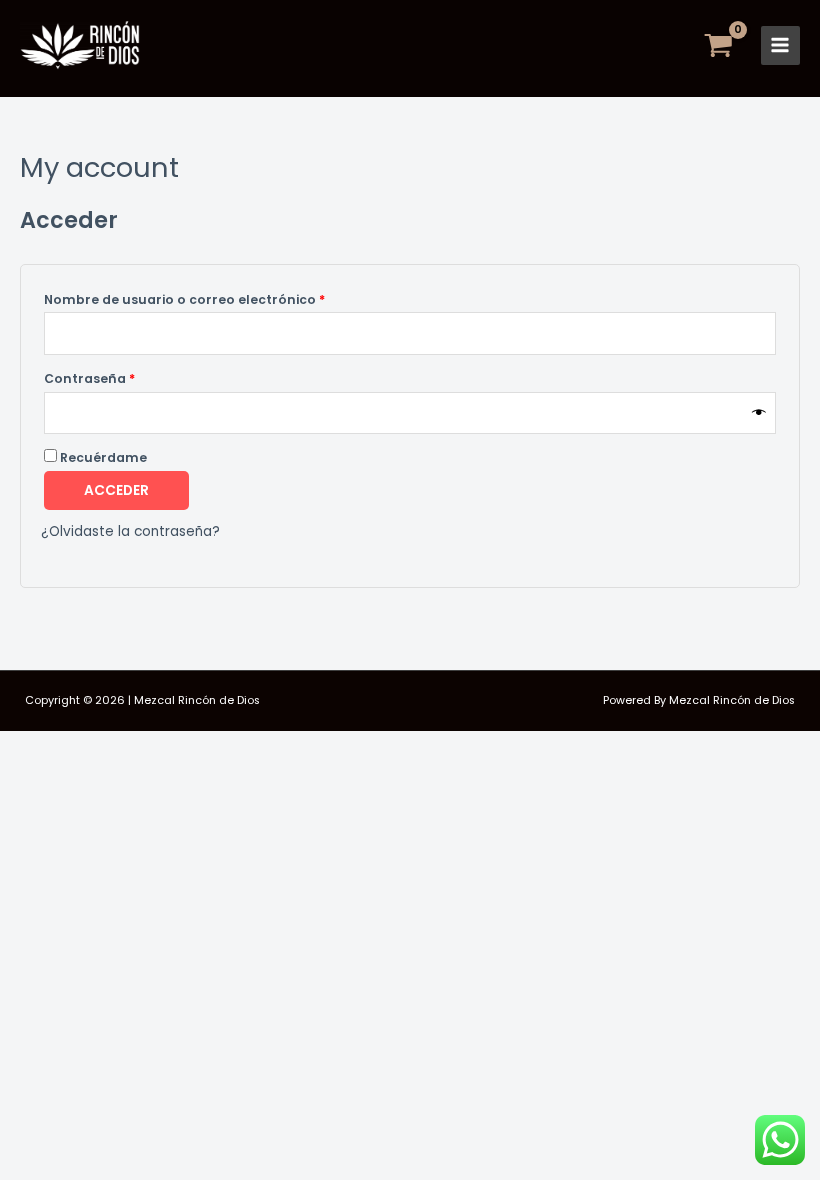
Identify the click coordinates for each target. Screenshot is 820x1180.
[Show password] (759, 412)
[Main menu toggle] (780, 45)
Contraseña (127, 377)
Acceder (116, 490)
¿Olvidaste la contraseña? (130, 531)
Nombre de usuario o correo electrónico (222, 298)
